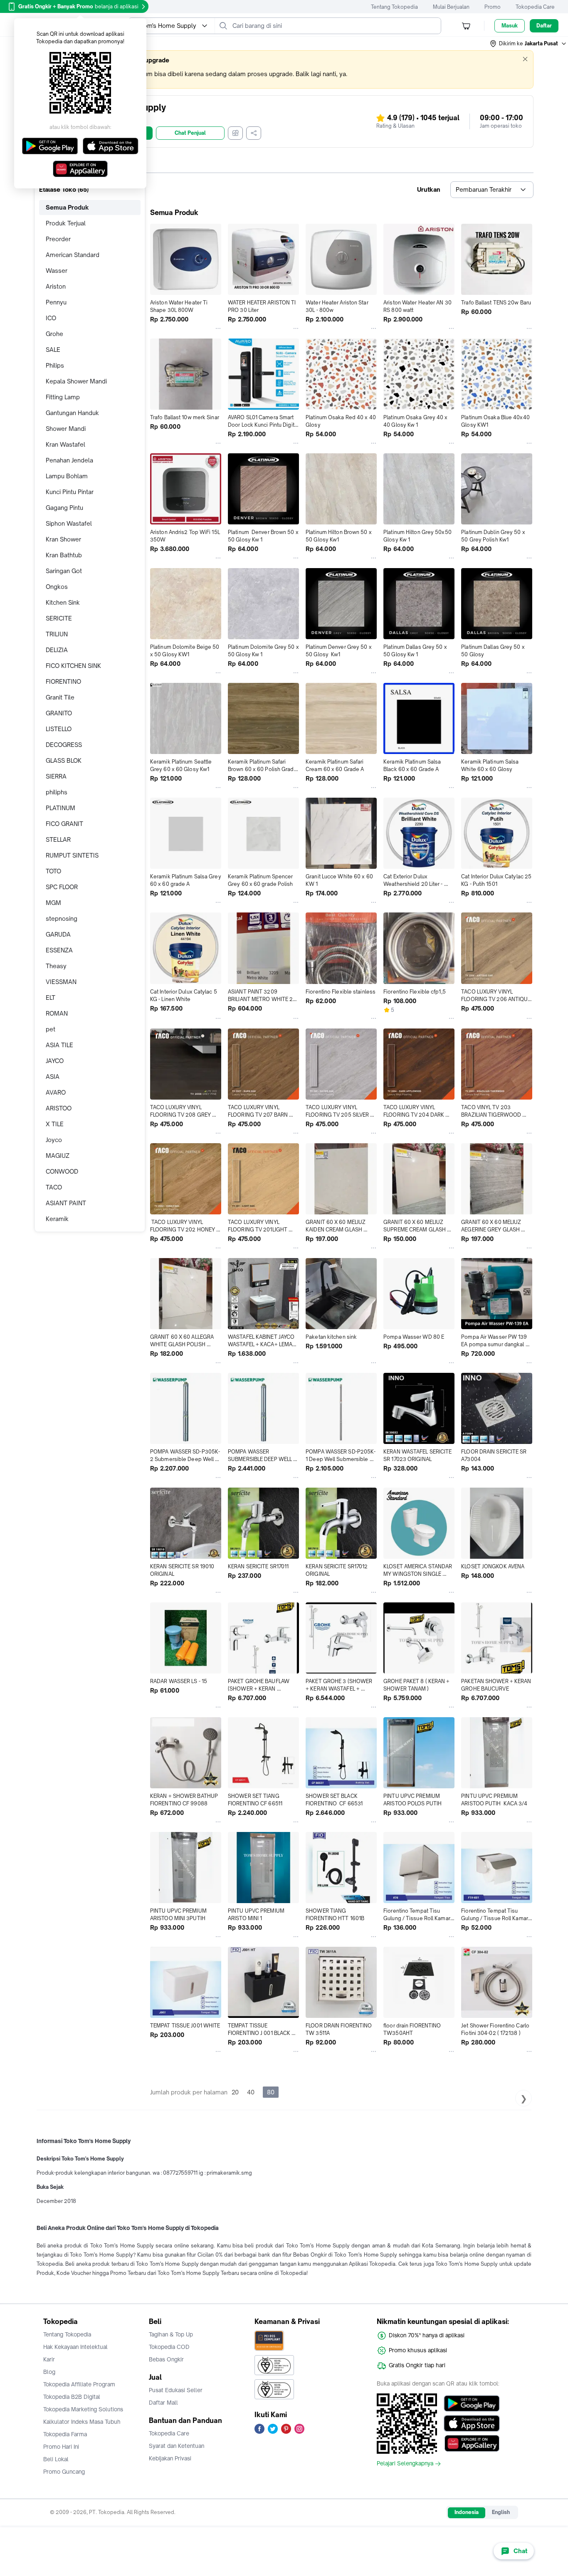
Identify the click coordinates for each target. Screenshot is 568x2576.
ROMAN (57, 1013)
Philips (55, 365)
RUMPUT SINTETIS (72, 855)
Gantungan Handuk (72, 413)
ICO (51, 318)
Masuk (510, 26)
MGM (53, 903)
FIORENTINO (63, 681)
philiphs (57, 792)
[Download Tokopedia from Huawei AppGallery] (472, 2443)
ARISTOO (59, 1108)
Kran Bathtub (64, 555)
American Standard (73, 255)
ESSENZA (59, 950)
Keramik (57, 1219)
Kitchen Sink (63, 602)
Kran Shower (63, 539)
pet (51, 1029)
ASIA (53, 1077)
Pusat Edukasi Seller (176, 2390)
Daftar (544, 26)
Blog (49, 2372)
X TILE (55, 1124)
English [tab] (501, 2512)
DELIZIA (57, 650)
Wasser (57, 271)
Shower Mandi (66, 429)
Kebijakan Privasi (170, 2458)
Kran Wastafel (65, 444)
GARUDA (58, 934)
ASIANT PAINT (66, 1203)
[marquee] (284, 69)
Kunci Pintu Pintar (70, 492)
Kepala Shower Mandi (76, 381)
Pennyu (56, 302)
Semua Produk (67, 207)
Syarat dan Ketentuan (177, 2446)
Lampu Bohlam (67, 476)
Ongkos (57, 587)
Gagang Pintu (64, 508)
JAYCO (55, 1061)
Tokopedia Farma (65, 2434)
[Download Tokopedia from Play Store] (472, 2403)
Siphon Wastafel (69, 523)
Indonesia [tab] (467, 2512)
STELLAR (58, 839)
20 (235, 2092)
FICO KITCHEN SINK (73, 666)
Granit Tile (60, 697)
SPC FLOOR (62, 887)
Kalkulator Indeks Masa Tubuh (82, 2422)
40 (251, 2092)
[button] (528, 44)
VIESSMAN (61, 982)
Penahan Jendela (69, 460)
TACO (54, 1187)
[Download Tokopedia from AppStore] (472, 2423)
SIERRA (56, 776)
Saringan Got (64, 571)
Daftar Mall (163, 2403)
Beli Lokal (56, 2459)
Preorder (58, 239)
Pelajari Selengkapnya (405, 2464)
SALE (53, 350)
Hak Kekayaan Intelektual (75, 2347)
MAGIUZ (58, 1156)
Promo (493, 7)
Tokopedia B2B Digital (72, 2397)
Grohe (54, 334)
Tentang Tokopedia (394, 7)
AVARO (56, 1092)
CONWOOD (62, 1171)
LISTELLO (59, 729)
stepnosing (62, 918)
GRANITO (59, 713)
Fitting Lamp (63, 397)
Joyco (54, 1140)
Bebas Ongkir (166, 2359)
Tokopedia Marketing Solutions (83, 2409)
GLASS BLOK (64, 760)
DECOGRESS (64, 745)
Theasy (56, 966)
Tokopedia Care (535, 7)
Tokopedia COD (169, 2347)
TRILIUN (57, 634)
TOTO (53, 871)
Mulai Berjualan (451, 7)
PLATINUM (61, 808)
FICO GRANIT (64, 824)
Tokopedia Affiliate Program (79, 2384)
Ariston (56, 286)
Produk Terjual (66, 223)
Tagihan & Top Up (171, 2334)
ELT (51, 998)
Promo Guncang (64, 2472)
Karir (49, 2359)
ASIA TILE (59, 1045)
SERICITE (59, 618)
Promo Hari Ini (61, 2447)
